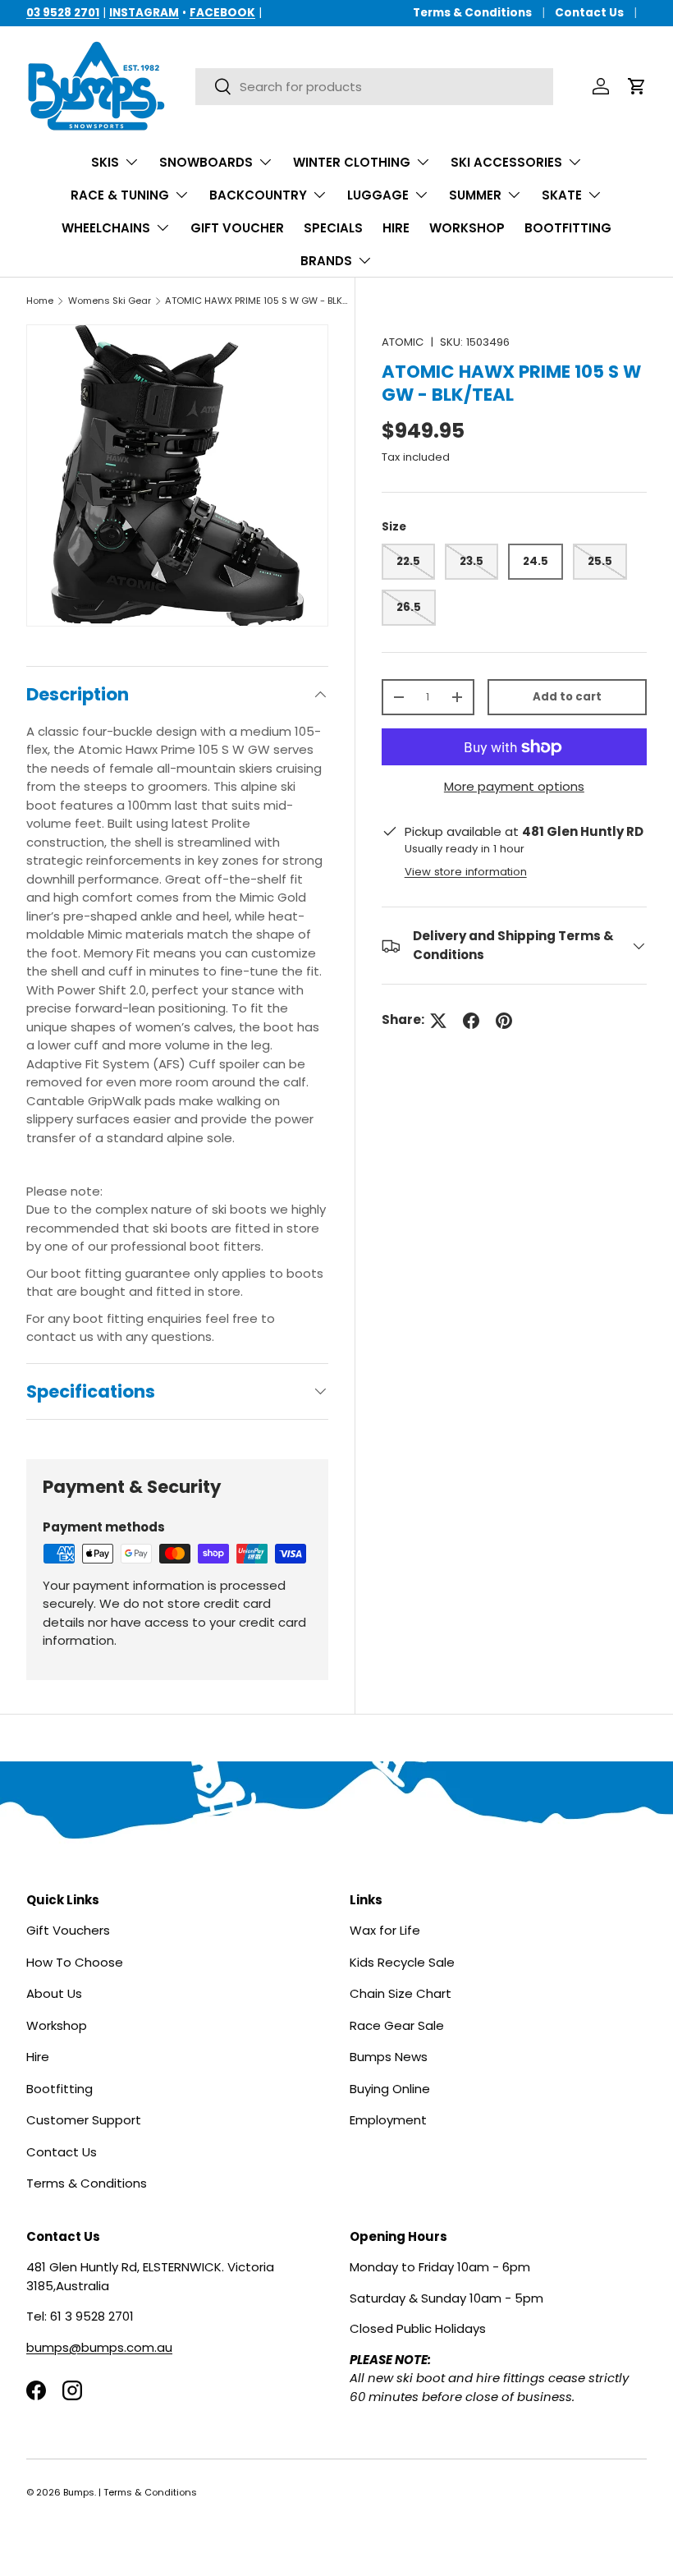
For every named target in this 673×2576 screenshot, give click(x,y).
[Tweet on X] (438, 1021)
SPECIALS (333, 228)
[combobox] (374, 87)
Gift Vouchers (68, 1930)
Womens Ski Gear (110, 301)
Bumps (79, 2492)
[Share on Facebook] (471, 1021)
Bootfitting (60, 2089)
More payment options (514, 786)
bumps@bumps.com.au (99, 2347)
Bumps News (389, 2057)
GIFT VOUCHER (237, 228)
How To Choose (75, 1962)
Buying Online (390, 2089)
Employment (388, 2120)
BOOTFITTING (568, 228)
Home (40, 301)
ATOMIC (403, 342)
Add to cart (567, 697)
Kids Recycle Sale (402, 1962)
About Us (54, 1993)
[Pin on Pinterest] (504, 1021)
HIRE (396, 228)
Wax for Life (385, 1930)
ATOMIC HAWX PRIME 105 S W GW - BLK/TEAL (257, 301)
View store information (466, 872)
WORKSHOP (467, 228)
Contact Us (589, 13)
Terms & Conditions (472, 13)
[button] (637, 86)
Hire (38, 2057)
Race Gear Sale (397, 2025)
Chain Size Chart (401, 1993)
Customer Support (84, 2120)
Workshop (57, 2025)
